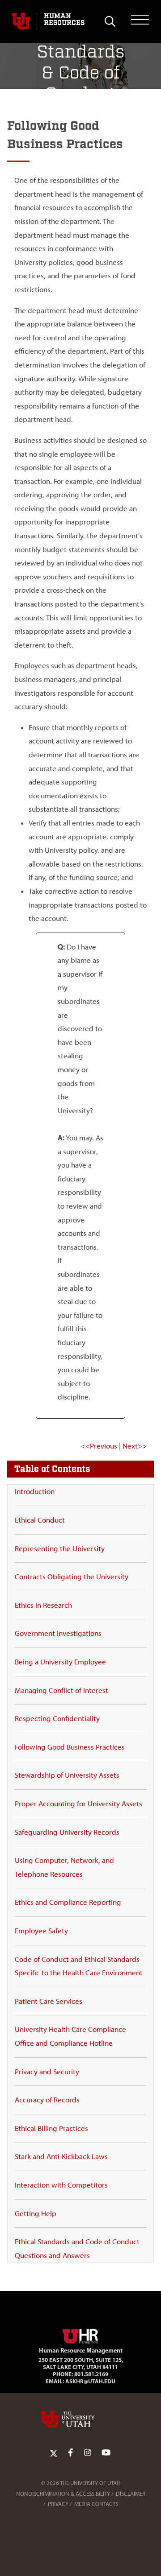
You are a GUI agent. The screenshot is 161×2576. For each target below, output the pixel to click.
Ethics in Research (43, 1605)
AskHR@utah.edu (90, 2381)
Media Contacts (96, 2504)
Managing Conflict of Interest (61, 1690)
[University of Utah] (80, 2419)
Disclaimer (131, 2494)
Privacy (58, 2504)
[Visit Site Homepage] (80, 2335)
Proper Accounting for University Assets (78, 1804)
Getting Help (36, 2213)
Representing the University (60, 1548)
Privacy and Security (47, 2072)
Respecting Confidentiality (57, 1718)
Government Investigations (58, 1633)
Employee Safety (41, 1931)
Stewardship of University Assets (67, 1775)
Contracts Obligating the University (72, 1577)
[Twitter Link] (54, 2453)
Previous (104, 1446)
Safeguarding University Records (67, 1832)
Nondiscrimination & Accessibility (63, 2494)
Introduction (35, 1491)
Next (130, 1446)
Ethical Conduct (40, 1520)
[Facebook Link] (70, 2453)
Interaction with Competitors (61, 2185)
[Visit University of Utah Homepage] (21, 21)
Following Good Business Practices (70, 1747)
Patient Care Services (49, 2001)
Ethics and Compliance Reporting (68, 1902)
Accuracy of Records (47, 2100)
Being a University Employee (60, 1662)
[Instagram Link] (88, 2453)
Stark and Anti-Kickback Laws (61, 2156)
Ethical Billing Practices (51, 2128)
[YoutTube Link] (106, 2453)
